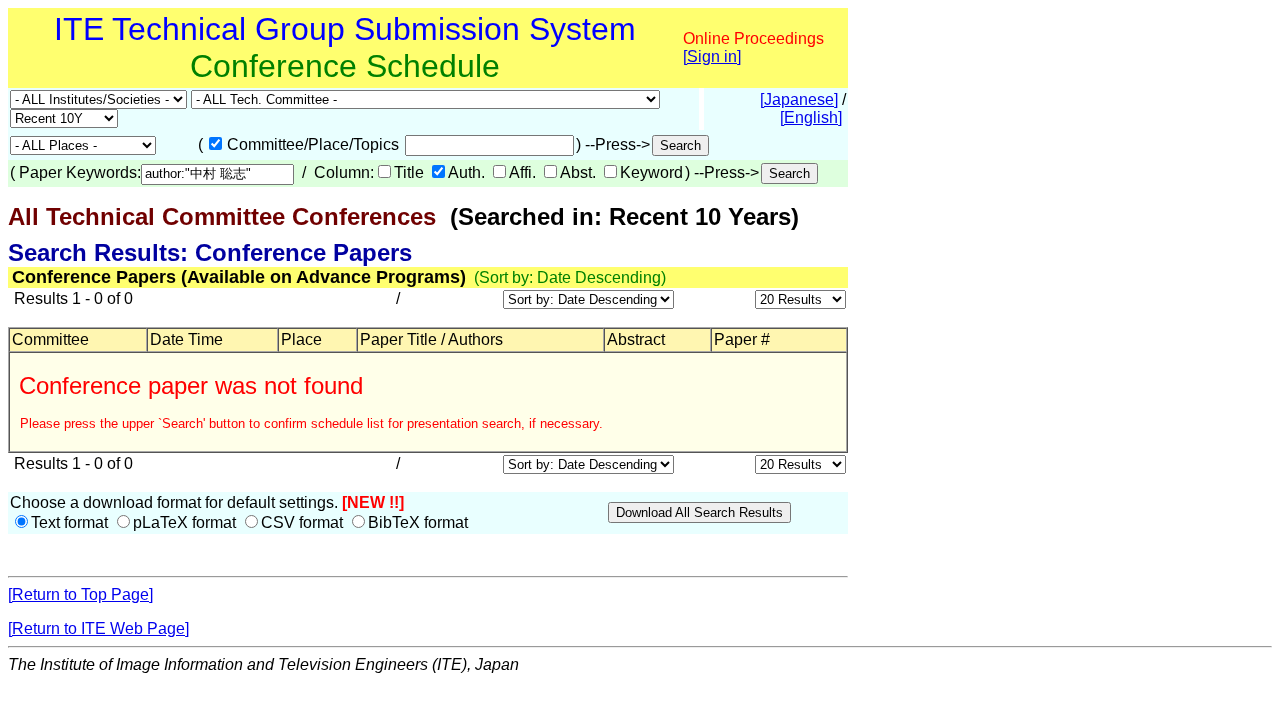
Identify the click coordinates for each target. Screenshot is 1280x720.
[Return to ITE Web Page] (98, 628)
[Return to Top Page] (80, 594)
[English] (811, 117)
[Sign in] (712, 56)
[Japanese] (799, 99)
